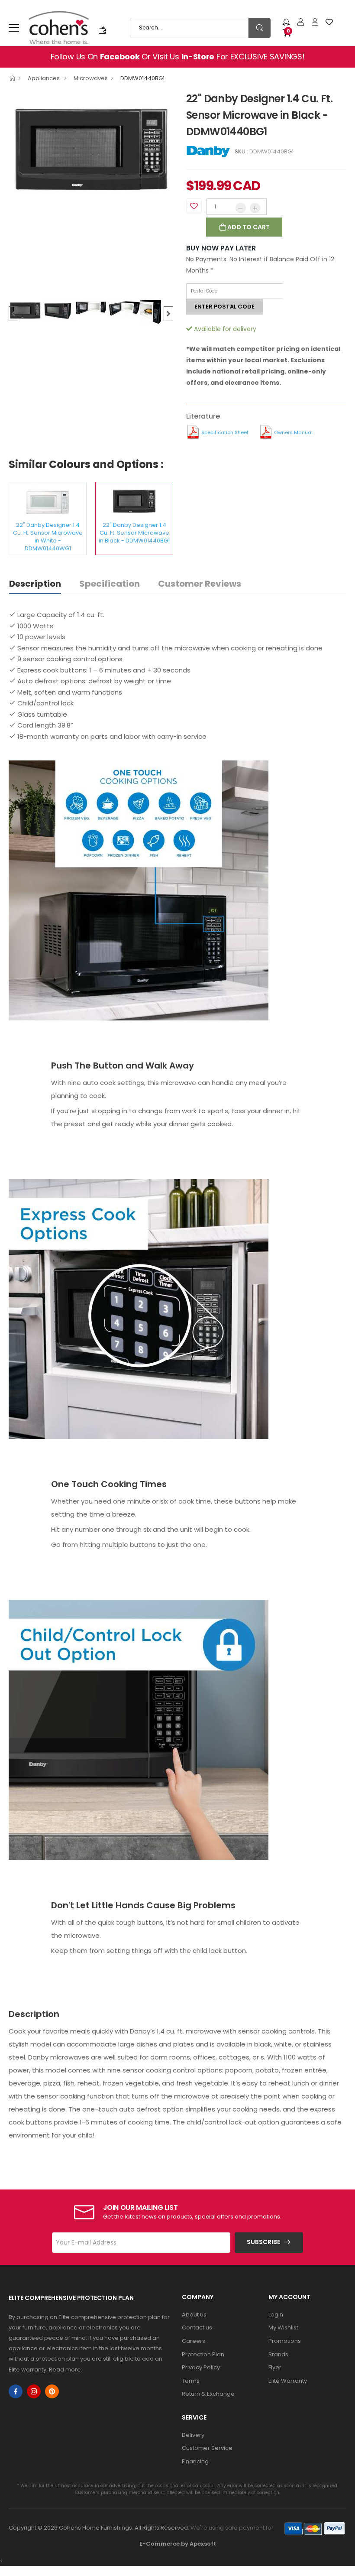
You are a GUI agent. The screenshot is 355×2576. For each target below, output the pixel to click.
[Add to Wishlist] (194, 206)
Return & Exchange (208, 2394)
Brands (278, 2354)
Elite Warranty (288, 2381)
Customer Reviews (200, 584)
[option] (91, 151)
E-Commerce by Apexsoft (178, 2544)
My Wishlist (283, 2327)
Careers (194, 2341)
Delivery (193, 2435)
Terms (191, 2381)
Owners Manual (293, 432)
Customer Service (207, 2448)
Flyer (275, 2367)
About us (194, 2315)
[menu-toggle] (14, 28)
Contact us (197, 2327)
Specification (110, 584)
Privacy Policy (201, 2367)
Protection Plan (203, 2354)
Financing (195, 2461)
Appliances (44, 78)
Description (35, 584)
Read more (65, 2370)
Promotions (285, 2341)
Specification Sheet (225, 432)
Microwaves (91, 78)
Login (276, 2315)
